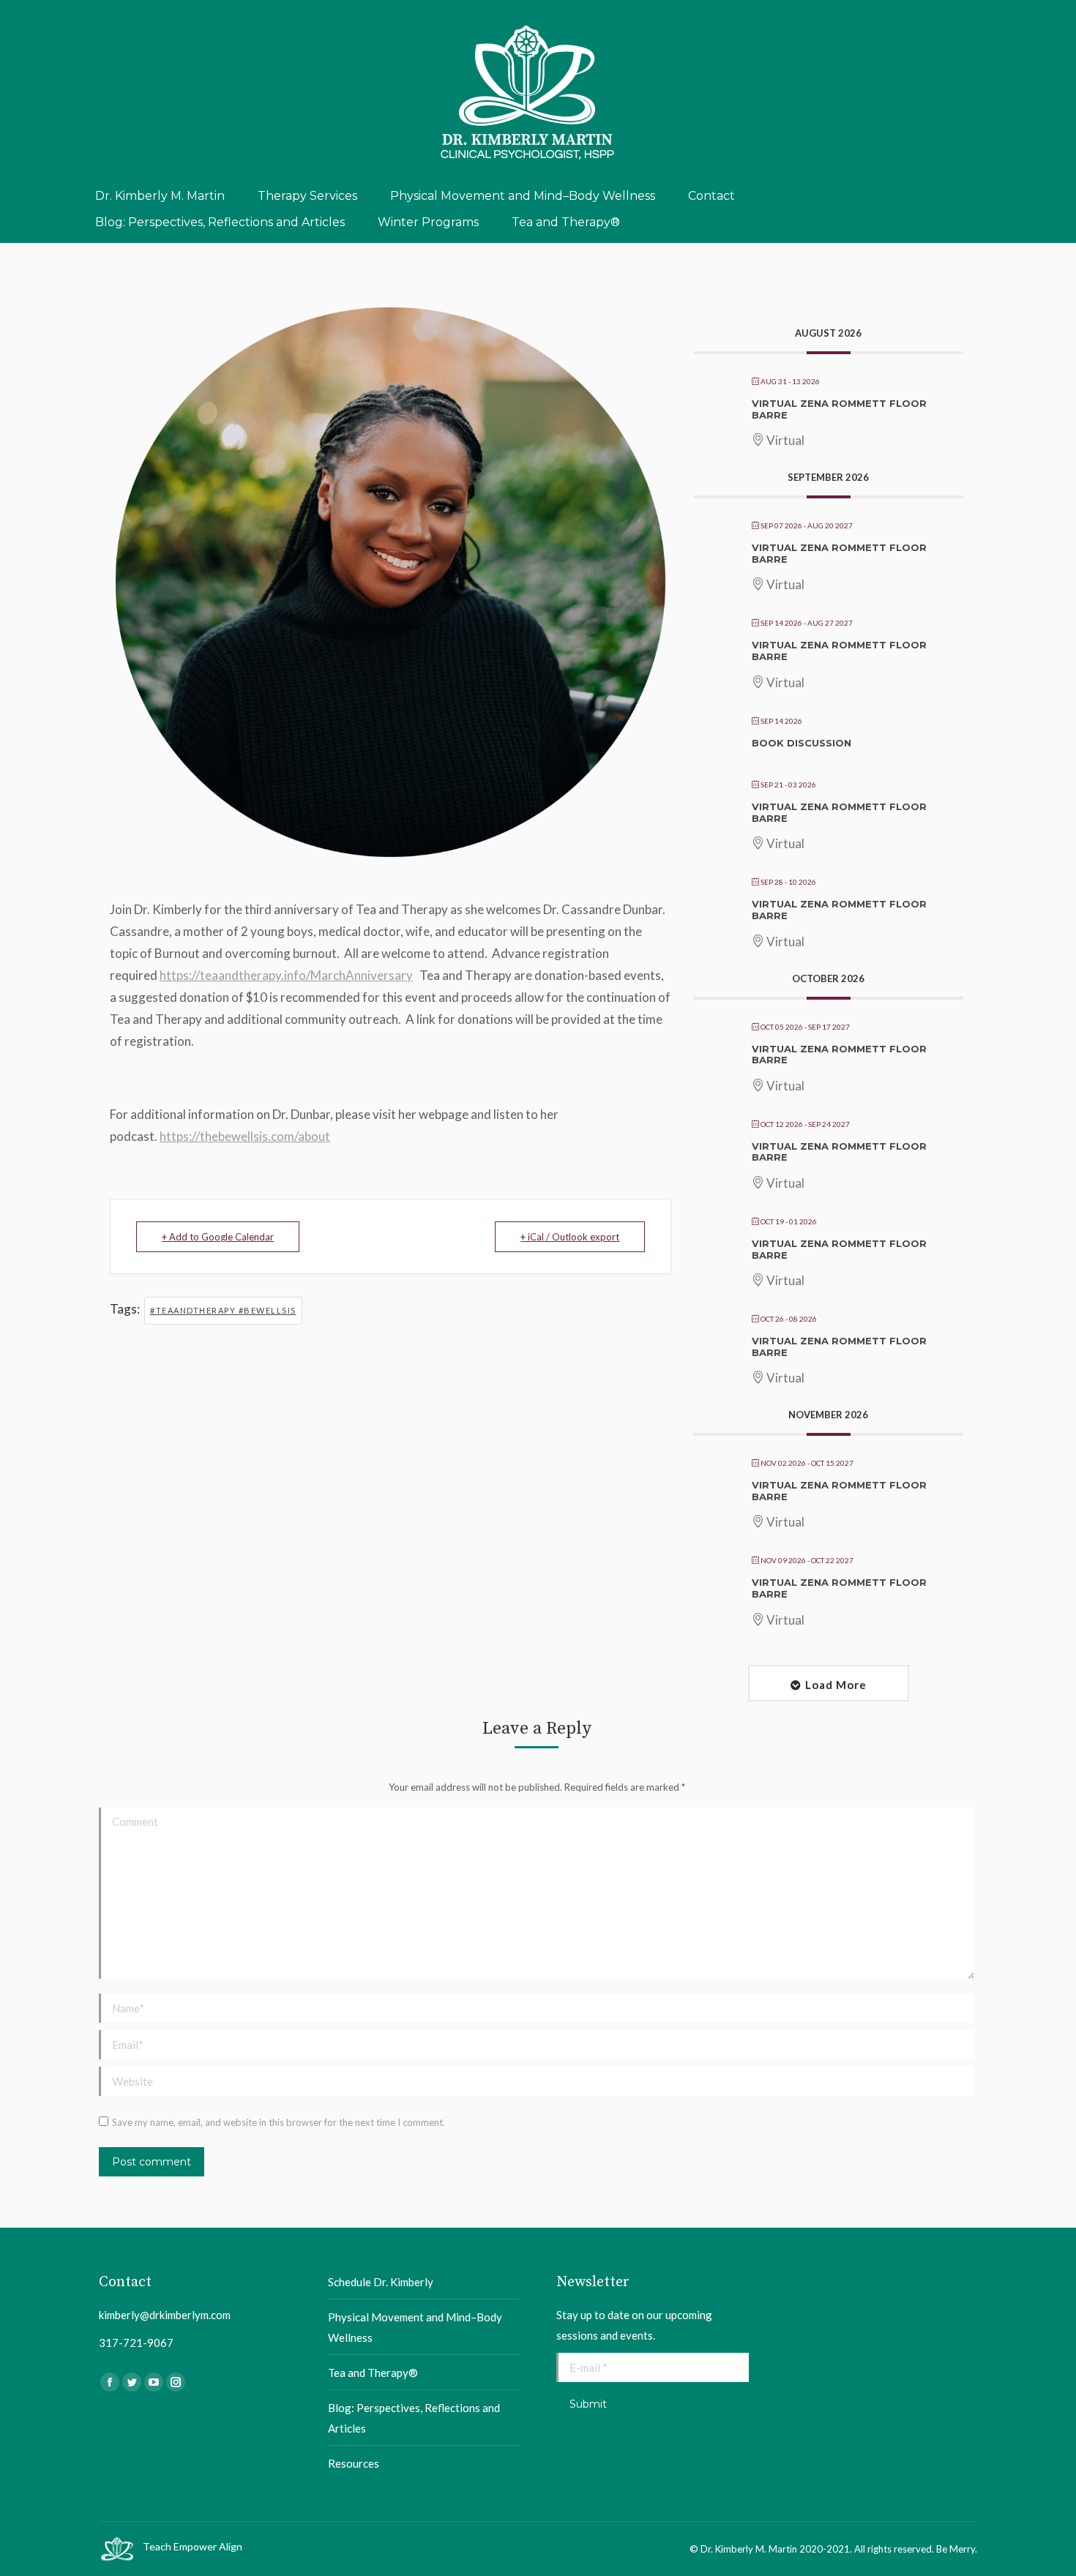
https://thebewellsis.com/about (245, 1136)
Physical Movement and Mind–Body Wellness (415, 2327)
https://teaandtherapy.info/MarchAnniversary (286, 975)
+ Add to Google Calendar (218, 1237)
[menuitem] (160, 196)
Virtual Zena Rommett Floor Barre (839, 409)
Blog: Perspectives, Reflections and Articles (414, 2418)
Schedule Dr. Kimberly (381, 2282)
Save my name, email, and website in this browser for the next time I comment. (279, 2122)
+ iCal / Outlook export (570, 1237)
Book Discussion (802, 743)
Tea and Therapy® (373, 2373)
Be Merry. (957, 2549)
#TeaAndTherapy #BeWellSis (223, 1310)
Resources (354, 2463)
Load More (836, 1685)
